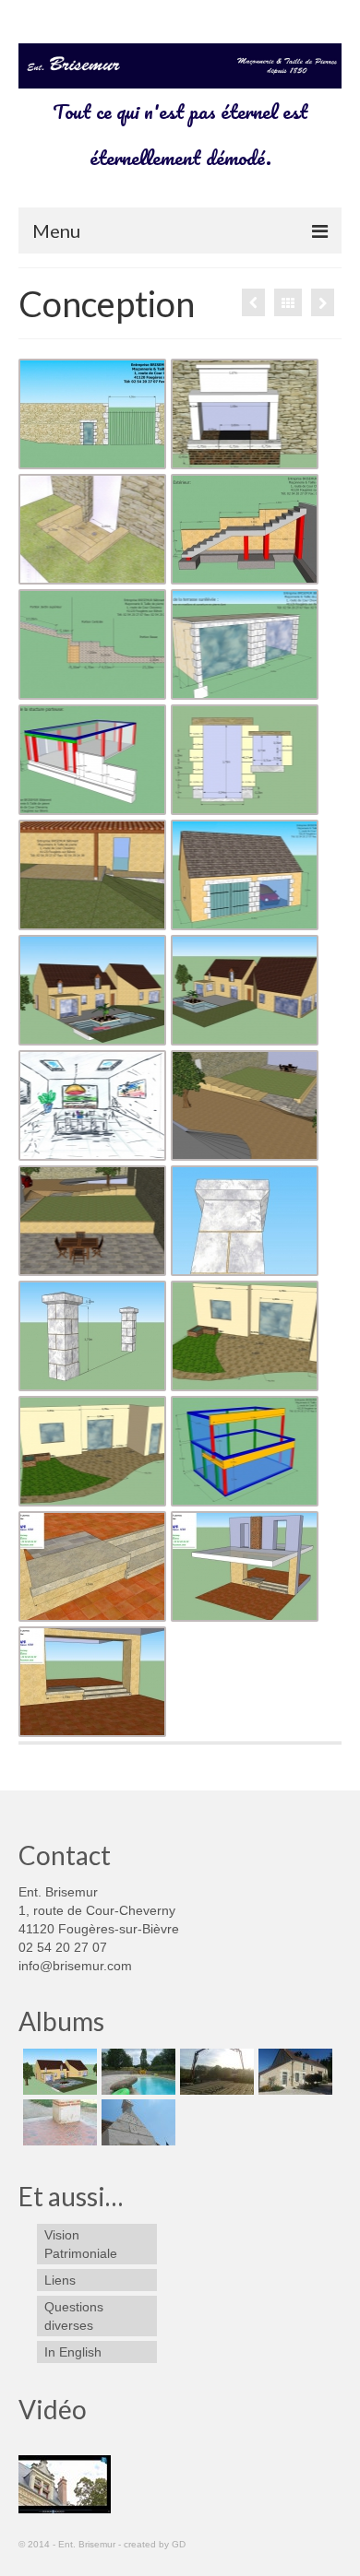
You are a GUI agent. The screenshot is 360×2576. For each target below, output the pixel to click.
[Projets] (293, 2072)
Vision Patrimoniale (81, 2244)
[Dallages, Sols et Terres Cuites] (58, 2122)
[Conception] (58, 2072)
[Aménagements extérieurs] (253, 302)
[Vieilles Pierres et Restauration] (323, 302)
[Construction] (215, 2072)
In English (73, 2352)
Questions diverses (74, 2316)
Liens (60, 2280)
